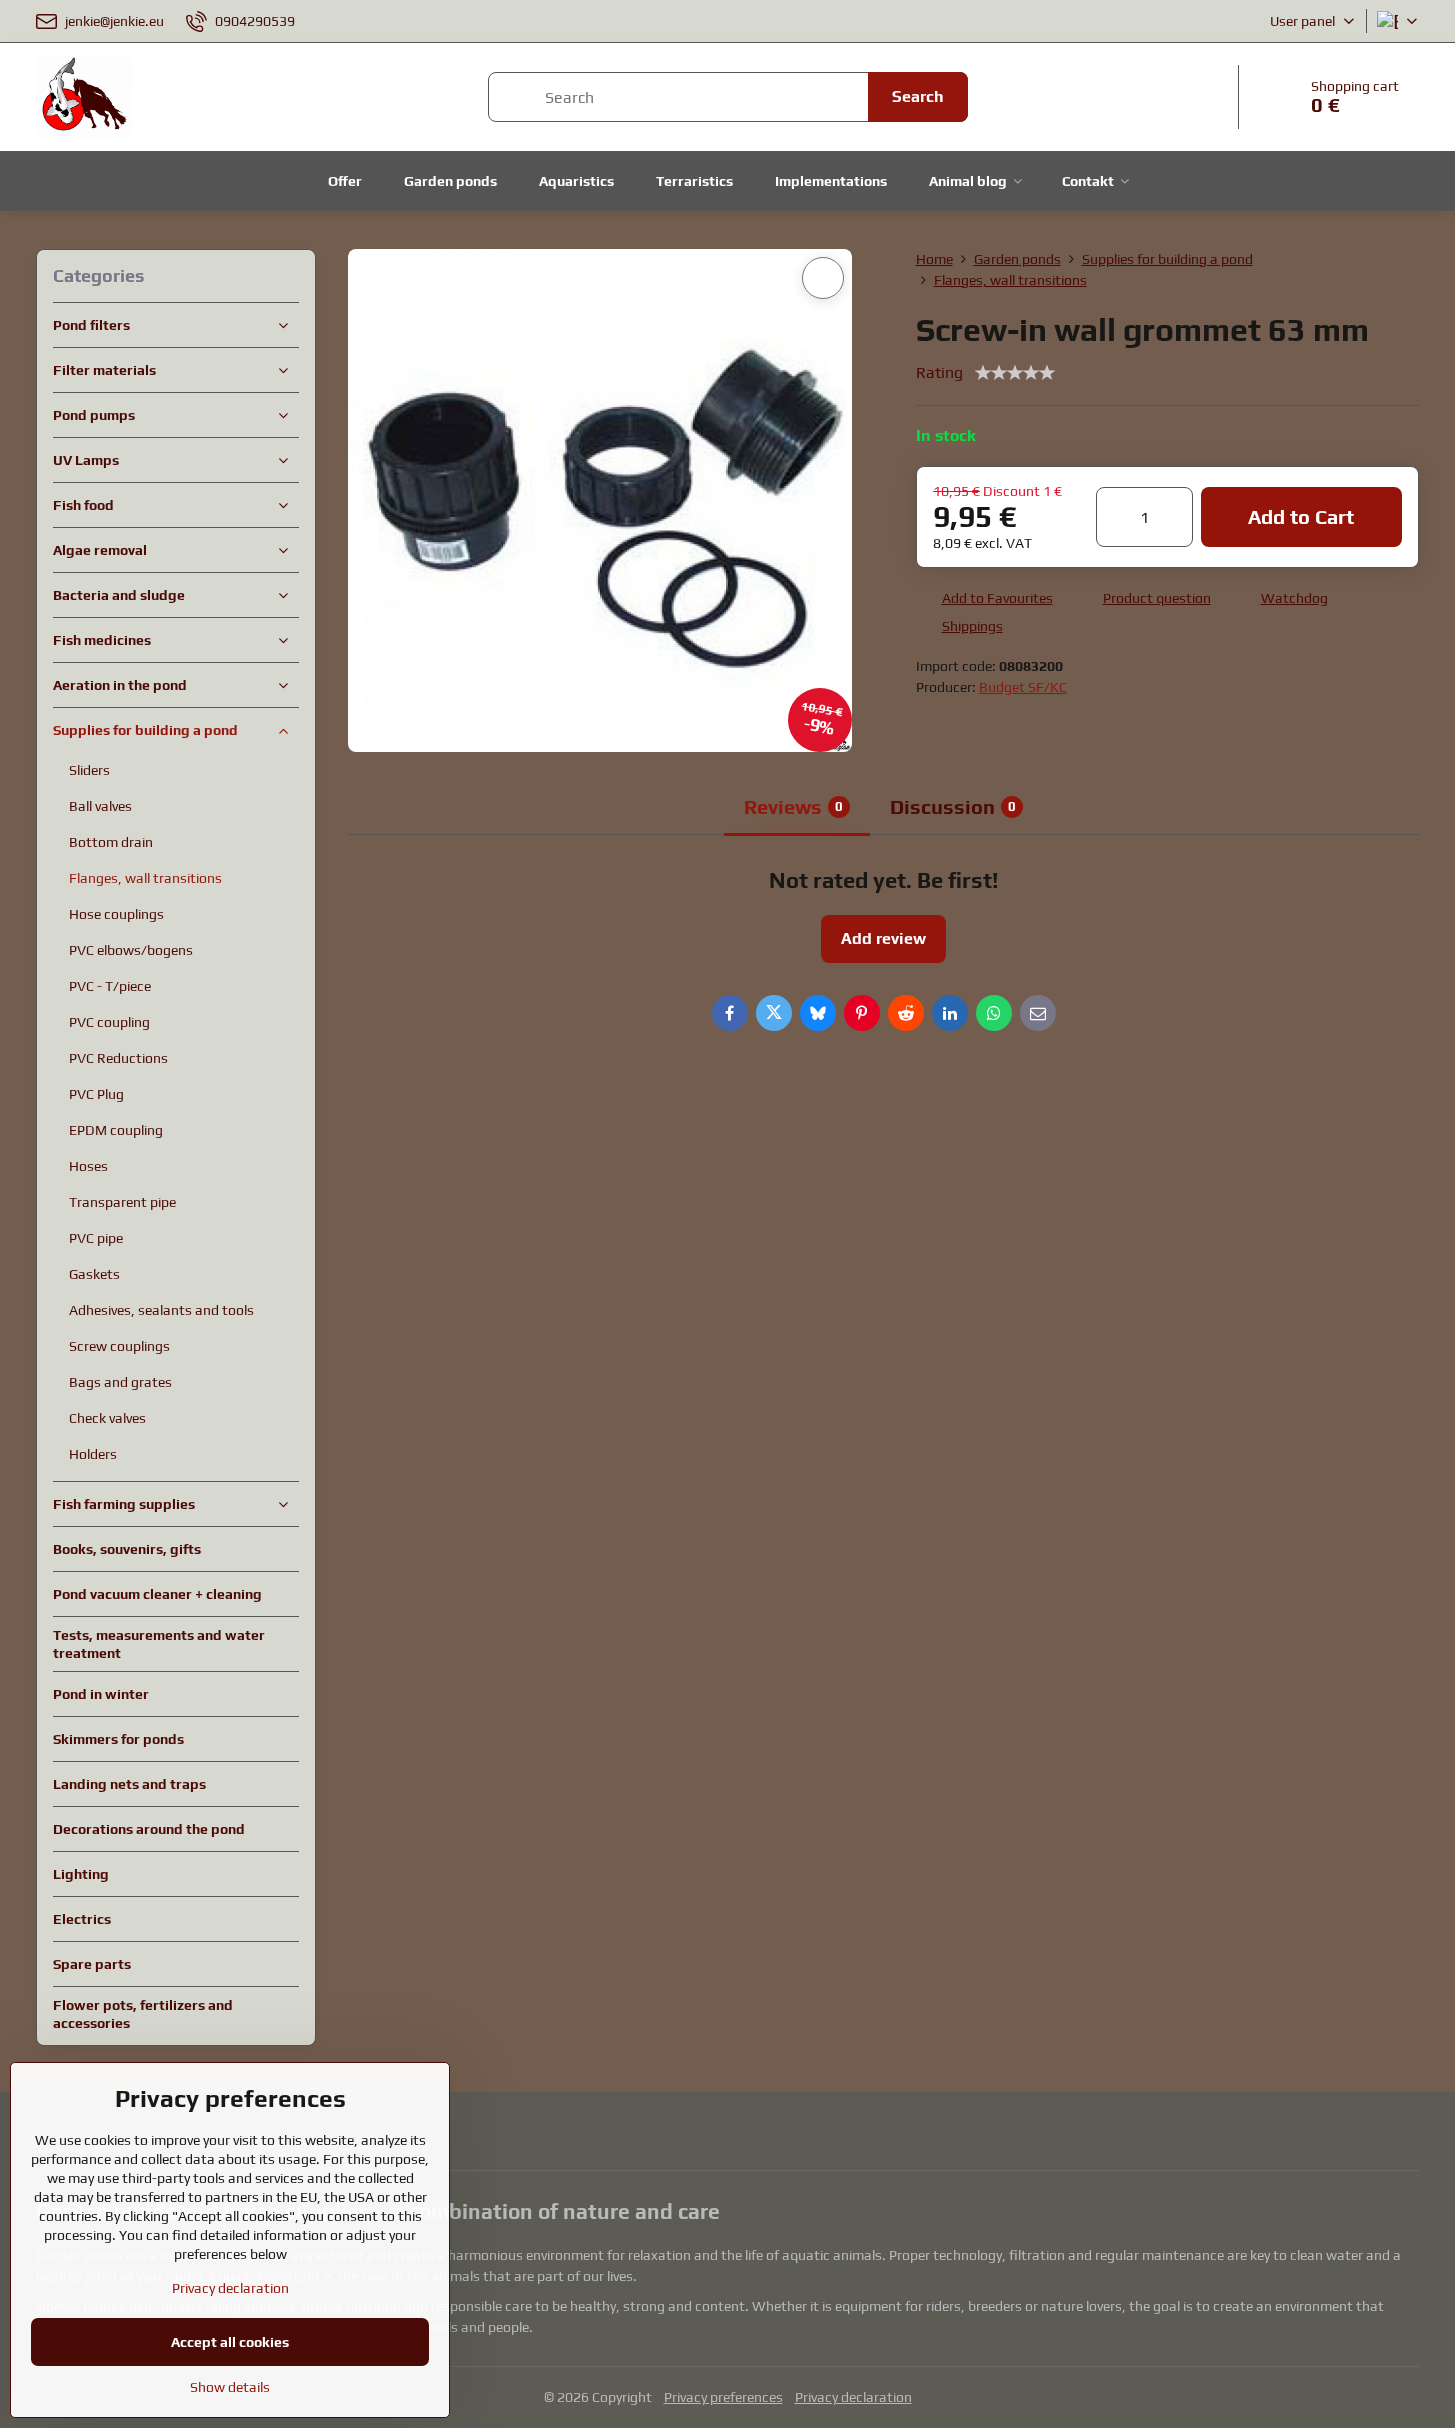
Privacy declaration (853, 2397)
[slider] (1015, 373)
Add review (883, 938)
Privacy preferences (723, 2397)
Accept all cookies (230, 2342)
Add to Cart (1301, 516)
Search (918, 96)
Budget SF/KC (1023, 687)
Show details (230, 2387)
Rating (939, 372)
